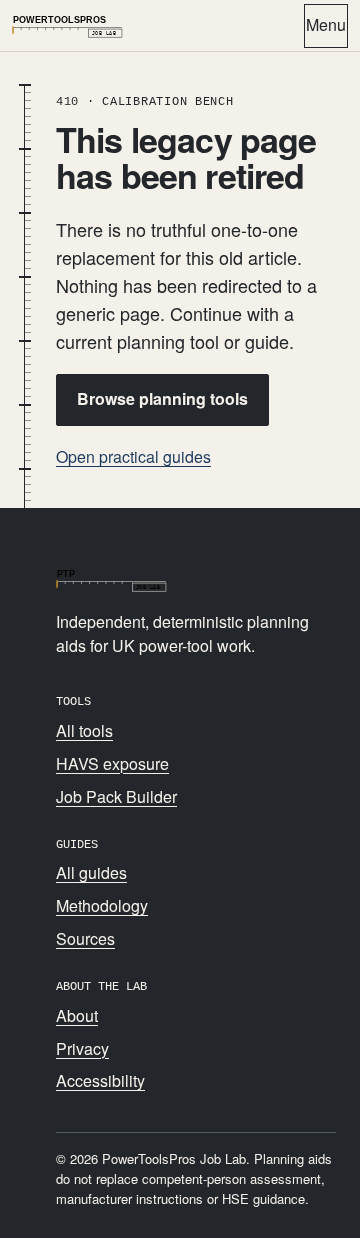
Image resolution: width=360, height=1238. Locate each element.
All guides (91, 872)
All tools (84, 730)
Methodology (102, 905)
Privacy (82, 1048)
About (77, 1015)
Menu (326, 24)
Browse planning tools (162, 398)
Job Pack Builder (116, 796)
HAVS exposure (112, 763)
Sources (85, 938)
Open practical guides (133, 456)
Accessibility (100, 1080)
